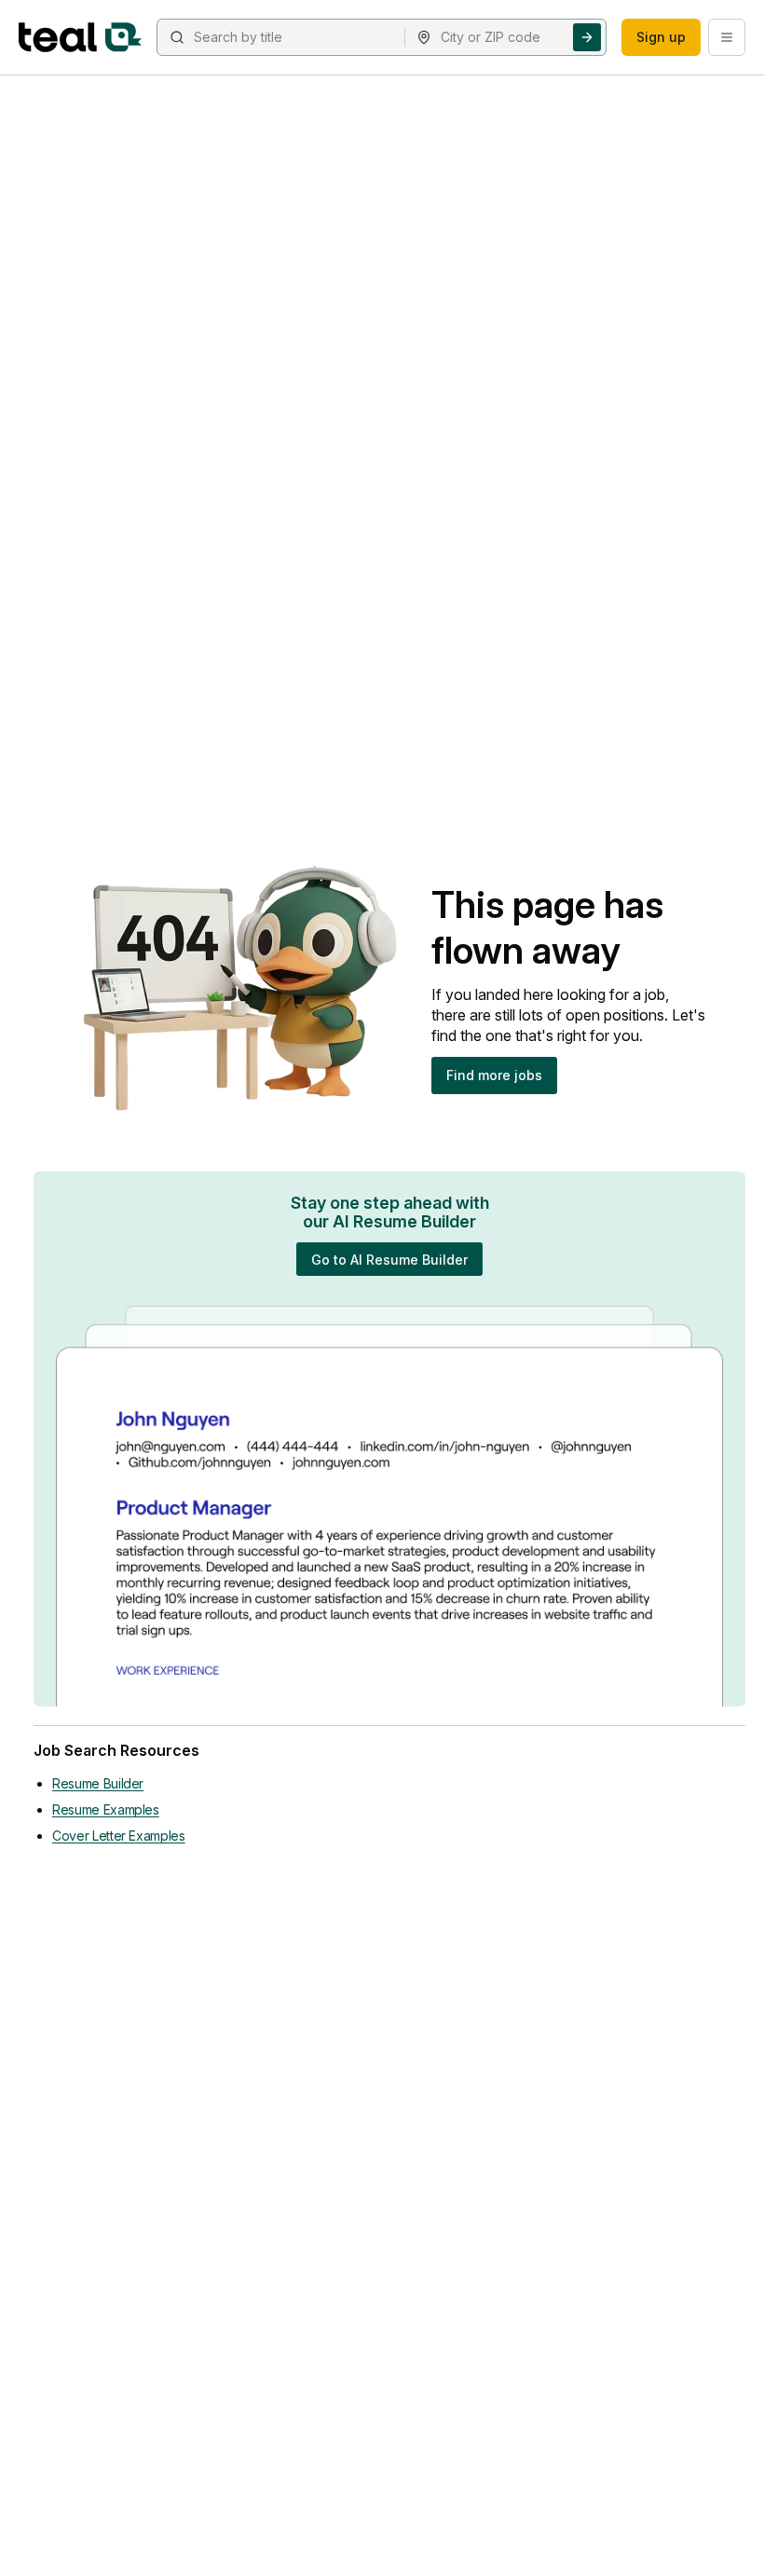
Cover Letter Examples (119, 1836)
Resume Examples (106, 1809)
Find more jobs (494, 1075)
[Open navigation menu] (727, 37)
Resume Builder (98, 1783)
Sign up (661, 37)
